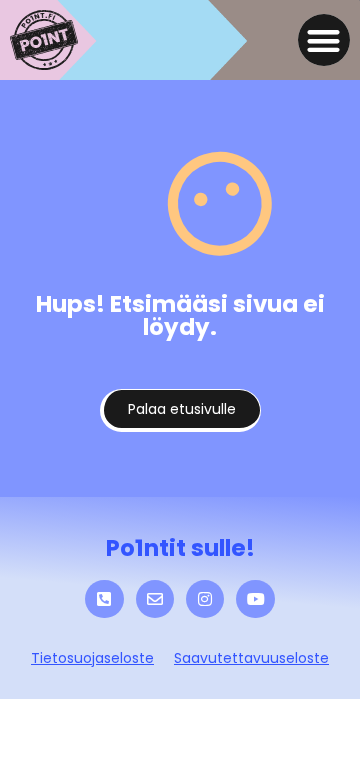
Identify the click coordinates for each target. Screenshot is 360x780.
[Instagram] (205, 599)
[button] (324, 40)
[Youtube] (255, 599)
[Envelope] (155, 599)
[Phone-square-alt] (104, 599)
